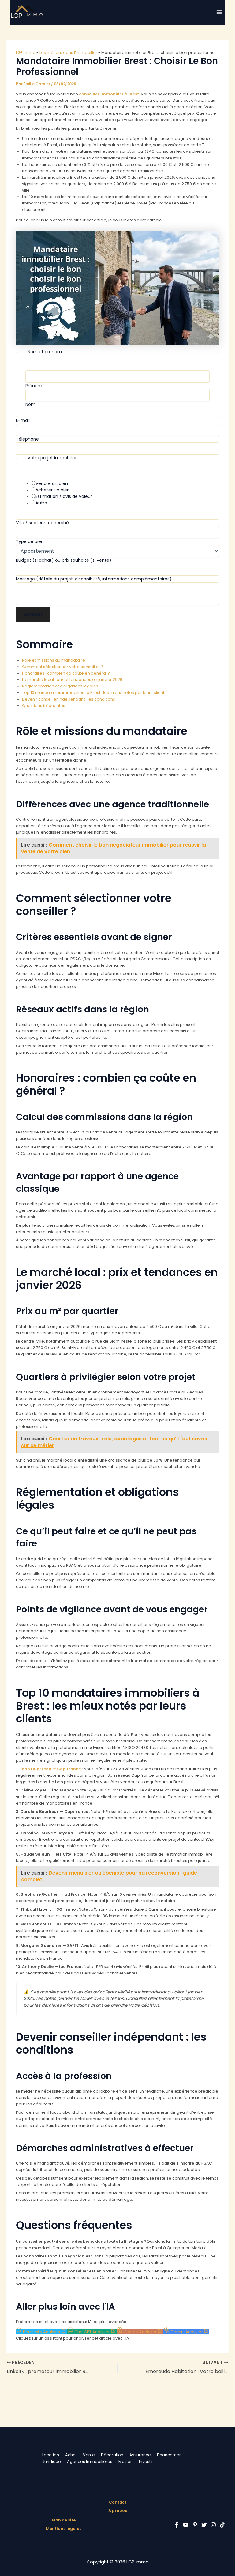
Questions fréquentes (44, 706)
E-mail (23, 420)
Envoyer (33, 614)
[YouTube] (186, 2525)
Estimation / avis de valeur (64, 496)
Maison (126, 2461)
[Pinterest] (195, 2525)
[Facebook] (177, 2525)
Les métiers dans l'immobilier (68, 53)
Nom (30, 404)
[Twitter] (204, 2525)
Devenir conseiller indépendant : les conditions (69, 699)
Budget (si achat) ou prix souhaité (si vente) (64, 560)
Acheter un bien (53, 490)
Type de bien (30, 541)
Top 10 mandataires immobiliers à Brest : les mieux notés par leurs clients (94, 692)
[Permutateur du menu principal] (219, 12)
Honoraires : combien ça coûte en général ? (66, 673)
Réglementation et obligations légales (60, 686)
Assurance (140, 2455)
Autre (41, 503)
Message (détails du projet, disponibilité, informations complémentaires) (94, 579)
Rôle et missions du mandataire (54, 660)
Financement (170, 2455)
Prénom (34, 386)
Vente (89, 2455)
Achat (71, 2455)
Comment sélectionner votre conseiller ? (63, 667)
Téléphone (27, 439)
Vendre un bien (52, 483)
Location (51, 2455)
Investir (146, 2461)
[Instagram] (213, 2525)
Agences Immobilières (90, 2461)
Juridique (52, 2461)
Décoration (112, 2455)
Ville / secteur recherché (42, 523)
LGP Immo (26, 53)
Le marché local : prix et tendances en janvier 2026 (72, 680)
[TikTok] (222, 2525)
